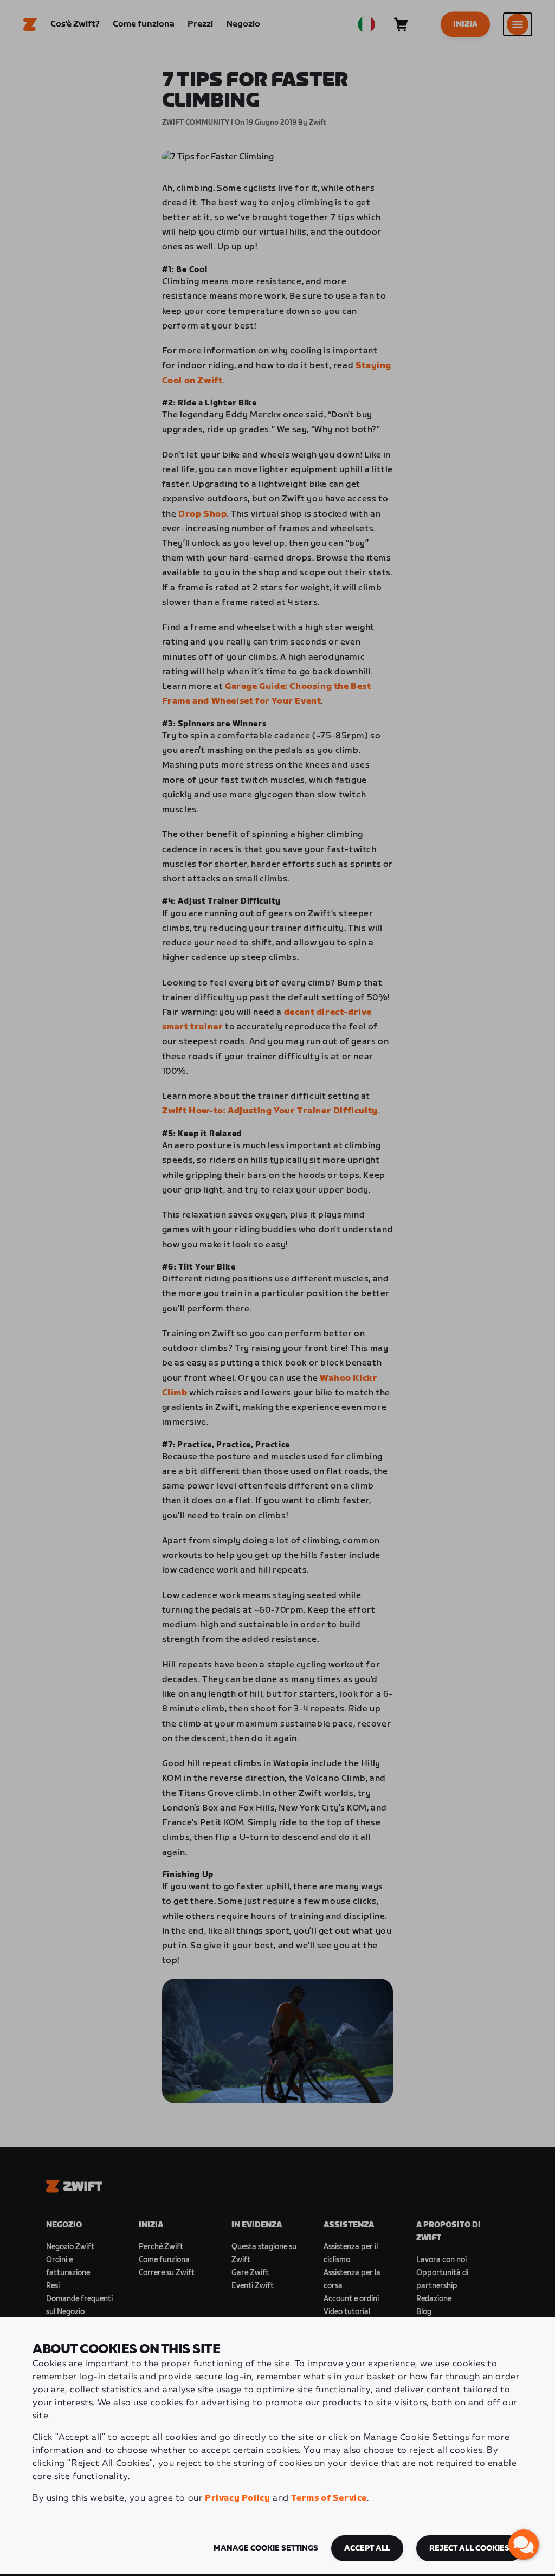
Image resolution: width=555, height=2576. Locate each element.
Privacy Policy (237, 2498)
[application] (524, 2545)
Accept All (367, 2548)
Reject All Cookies (469, 2548)
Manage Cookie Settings (266, 2548)
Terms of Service (329, 2498)
